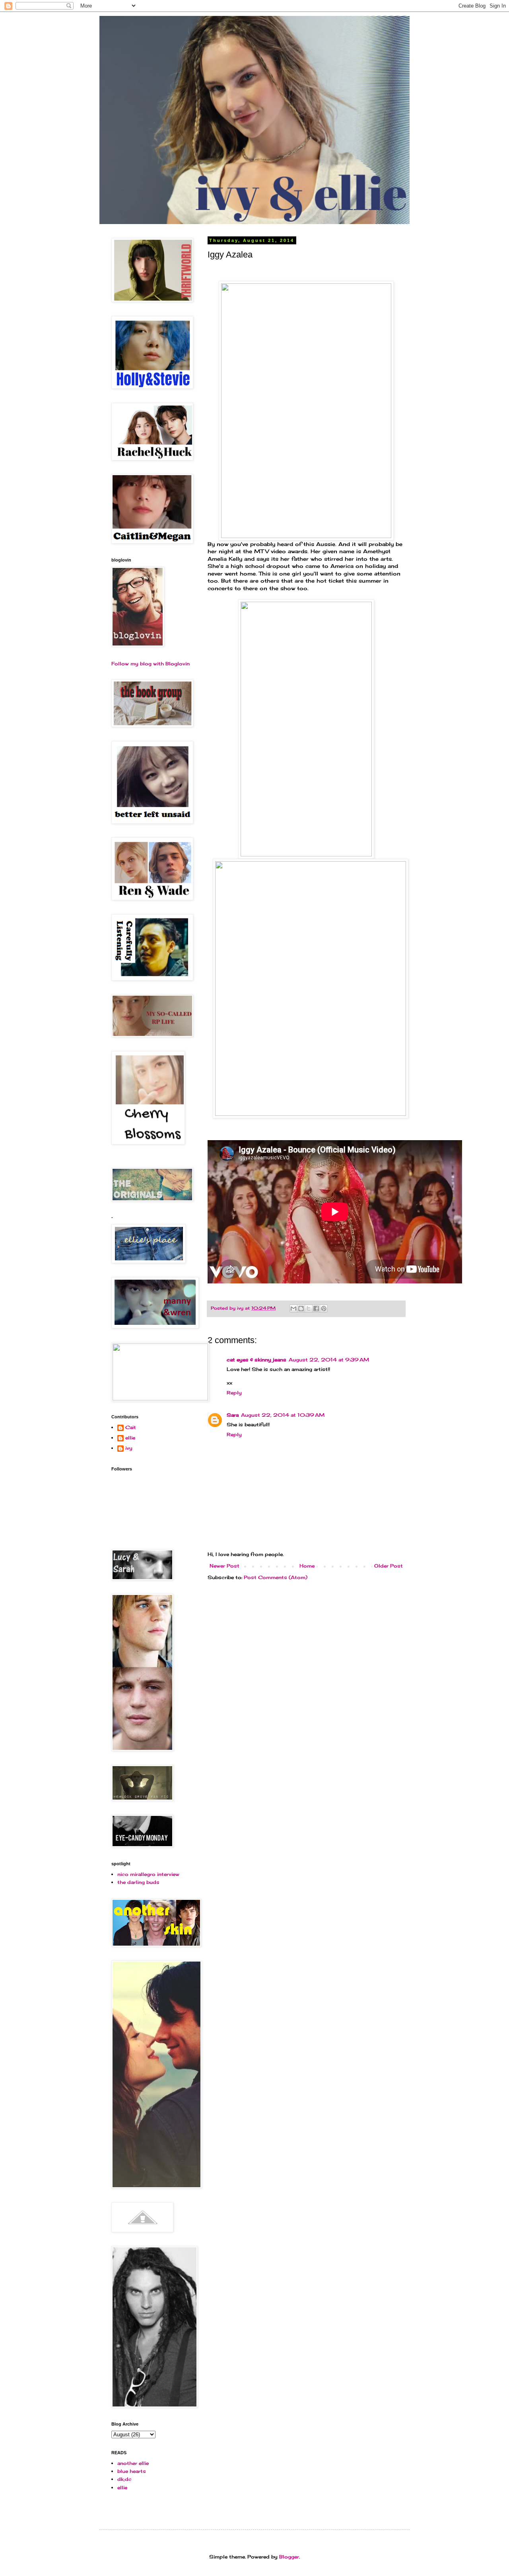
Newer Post (224, 1566)
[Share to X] (309, 1308)
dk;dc (124, 2479)
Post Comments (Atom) (276, 1577)
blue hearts (132, 2471)
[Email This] (293, 1308)
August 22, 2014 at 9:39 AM (329, 1360)
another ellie (133, 2463)
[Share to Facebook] (316, 1308)
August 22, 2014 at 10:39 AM (283, 1415)
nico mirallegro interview (148, 1874)
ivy (129, 1448)
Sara (233, 1415)
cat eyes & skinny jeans (256, 1360)
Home (307, 1566)
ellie (130, 1438)
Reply (234, 1393)
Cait (131, 1427)
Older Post (389, 1566)
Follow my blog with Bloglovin (151, 664)
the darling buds (138, 1882)
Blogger (289, 2557)
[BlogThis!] (301, 1308)
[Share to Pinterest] (324, 1308)
